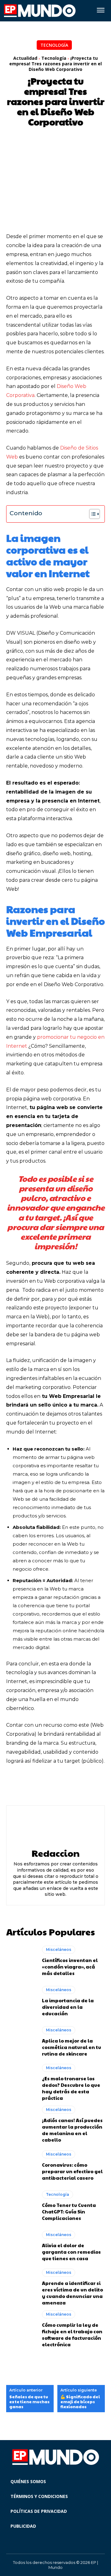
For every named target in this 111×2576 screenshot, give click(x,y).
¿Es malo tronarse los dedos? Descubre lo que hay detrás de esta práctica (71, 2088)
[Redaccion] (55, 1827)
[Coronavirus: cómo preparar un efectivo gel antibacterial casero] (21, 2165)
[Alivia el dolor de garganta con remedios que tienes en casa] (21, 2246)
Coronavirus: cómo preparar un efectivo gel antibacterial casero (72, 2171)
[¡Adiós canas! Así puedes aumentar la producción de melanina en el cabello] (21, 2123)
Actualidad (25, 58)
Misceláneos (59, 1949)
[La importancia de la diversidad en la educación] (21, 2001)
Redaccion (55, 1853)
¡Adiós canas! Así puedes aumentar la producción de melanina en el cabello (72, 2130)
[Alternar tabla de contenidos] (91, 514)
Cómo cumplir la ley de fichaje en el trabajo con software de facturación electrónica (72, 2334)
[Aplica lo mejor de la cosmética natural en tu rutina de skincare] (21, 2041)
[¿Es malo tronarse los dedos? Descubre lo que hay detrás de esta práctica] (21, 2082)
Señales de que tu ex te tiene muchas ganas (29, 2402)
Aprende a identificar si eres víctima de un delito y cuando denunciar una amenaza (72, 2293)
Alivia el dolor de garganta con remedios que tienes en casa (71, 2252)
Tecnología (54, 45)
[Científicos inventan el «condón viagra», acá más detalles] (21, 1961)
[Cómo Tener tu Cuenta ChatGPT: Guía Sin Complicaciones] (21, 2206)
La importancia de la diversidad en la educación (68, 2007)
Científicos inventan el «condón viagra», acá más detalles (70, 1967)
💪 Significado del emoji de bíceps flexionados (80, 2402)
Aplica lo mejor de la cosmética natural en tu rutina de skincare (72, 2047)
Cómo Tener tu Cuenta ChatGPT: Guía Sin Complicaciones (69, 2211)
